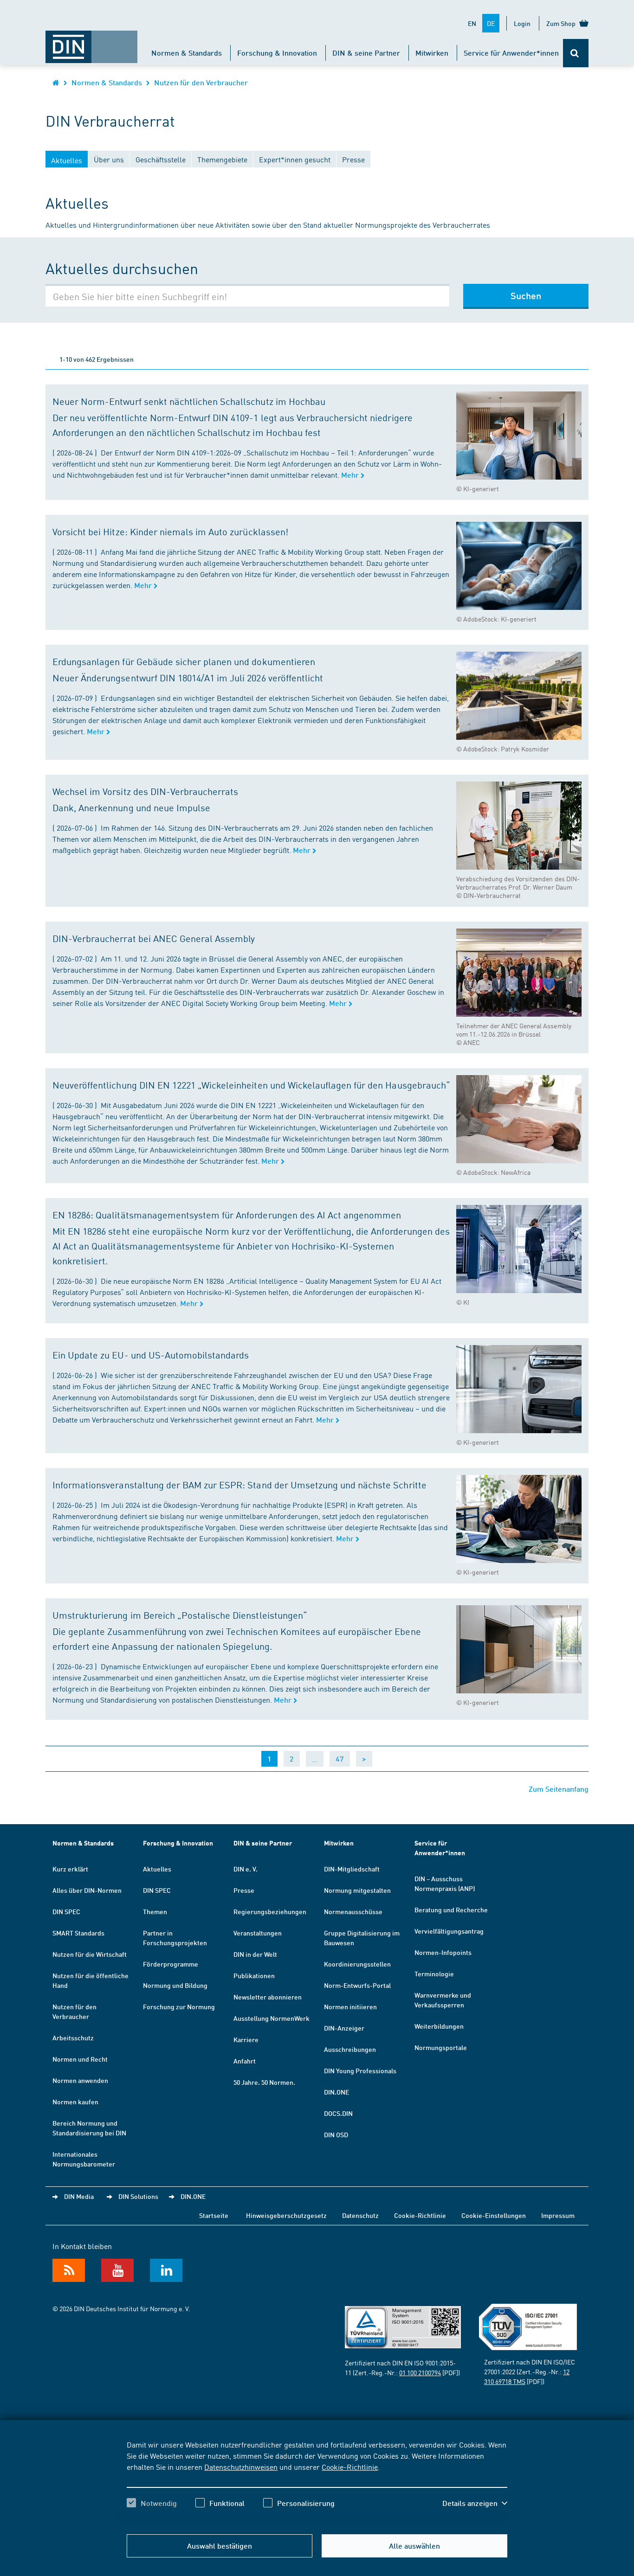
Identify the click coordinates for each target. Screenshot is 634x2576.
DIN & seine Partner (366, 53)
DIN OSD (336, 2134)
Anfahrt (245, 2061)
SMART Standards (78, 1933)
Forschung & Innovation (277, 53)
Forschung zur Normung (179, 2006)
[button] (475, 2503)
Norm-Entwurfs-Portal (357, 1985)
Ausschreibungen (350, 2049)
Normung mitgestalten (357, 1890)
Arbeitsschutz (73, 2038)
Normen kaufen (75, 2102)
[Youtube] (117, 2270)
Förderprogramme (171, 1964)
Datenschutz (360, 2215)
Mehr (351, 475)
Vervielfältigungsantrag (449, 1931)
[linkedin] (166, 2270)
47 (340, 1759)
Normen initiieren (350, 2006)
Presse (244, 1890)
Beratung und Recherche (451, 1910)
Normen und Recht (80, 2059)
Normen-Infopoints (443, 1952)
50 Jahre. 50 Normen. (264, 2082)
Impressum (558, 2215)
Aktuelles (157, 1869)
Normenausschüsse (353, 1911)
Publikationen (254, 1975)
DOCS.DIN (338, 2113)
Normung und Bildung (175, 1985)
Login (522, 23)
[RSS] (69, 2270)
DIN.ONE (336, 2092)
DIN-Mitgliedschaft (352, 1869)
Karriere (246, 2039)
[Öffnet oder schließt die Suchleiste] (576, 53)
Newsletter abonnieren (268, 1997)
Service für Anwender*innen (511, 53)
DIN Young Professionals (360, 2070)
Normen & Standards (187, 53)
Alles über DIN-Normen (87, 1890)
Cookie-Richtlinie (350, 2467)
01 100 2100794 (420, 2372)
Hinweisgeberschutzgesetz (286, 2215)
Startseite (214, 2215)
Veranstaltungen (258, 1933)
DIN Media (79, 2196)
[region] (317, 2482)
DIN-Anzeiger (344, 2028)
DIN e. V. (246, 1869)
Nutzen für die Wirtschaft (90, 1954)
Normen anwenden (80, 2080)
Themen (155, 1911)
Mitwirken (432, 53)
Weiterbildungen (439, 2026)
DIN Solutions (138, 2196)
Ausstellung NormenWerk (272, 2018)
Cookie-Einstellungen (494, 2215)
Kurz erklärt (70, 1869)
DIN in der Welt (255, 1954)
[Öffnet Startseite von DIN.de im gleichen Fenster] (91, 42)
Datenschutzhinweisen (241, 2467)
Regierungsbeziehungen (270, 1911)
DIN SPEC (66, 1911)
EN (472, 23)
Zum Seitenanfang (559, 1789)
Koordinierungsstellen (357, 1964)
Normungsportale (441, 2047)
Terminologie (434, 1974)
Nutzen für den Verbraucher (201, 82)
